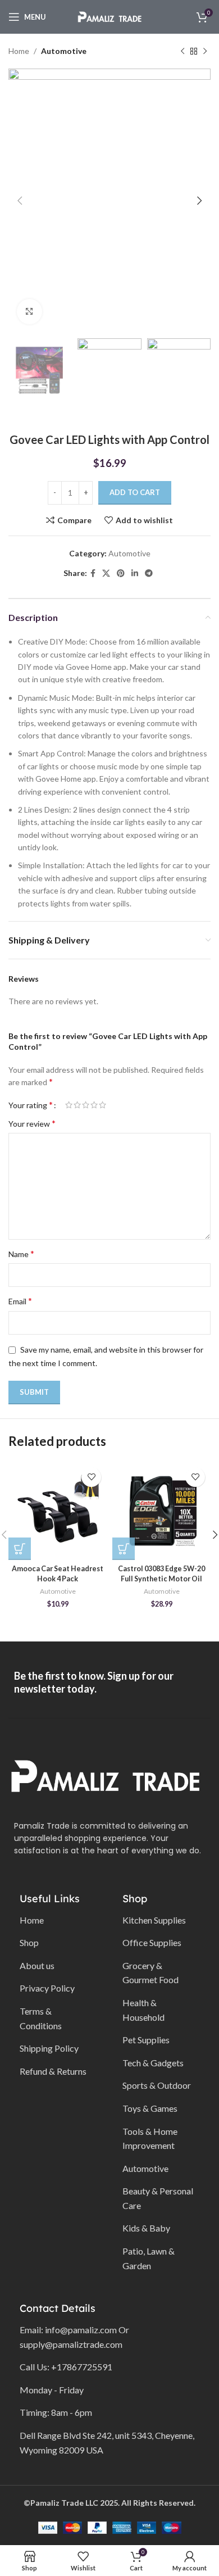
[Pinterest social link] (121, 573)
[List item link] (57, 1920)
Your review (32, 1123)
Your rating (31, 1105)
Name (21, 1253)
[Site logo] (109, 16)
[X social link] (106, 573)
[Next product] (205, 51)
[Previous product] (182, 51)
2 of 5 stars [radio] (77, 1105)
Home (19, 51)
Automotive (64, 51)
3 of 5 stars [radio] (86, 1105)
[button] (20, 1549)
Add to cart (135, 492)
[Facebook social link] (93, 573)
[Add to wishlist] (91, 1477)
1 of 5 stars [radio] (69, 1105)
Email (20, 1301)
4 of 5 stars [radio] (94, 1105)
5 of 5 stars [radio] (102, 1105)
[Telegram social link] (149, 573)
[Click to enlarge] (29, 312)
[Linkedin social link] (135, 573)
